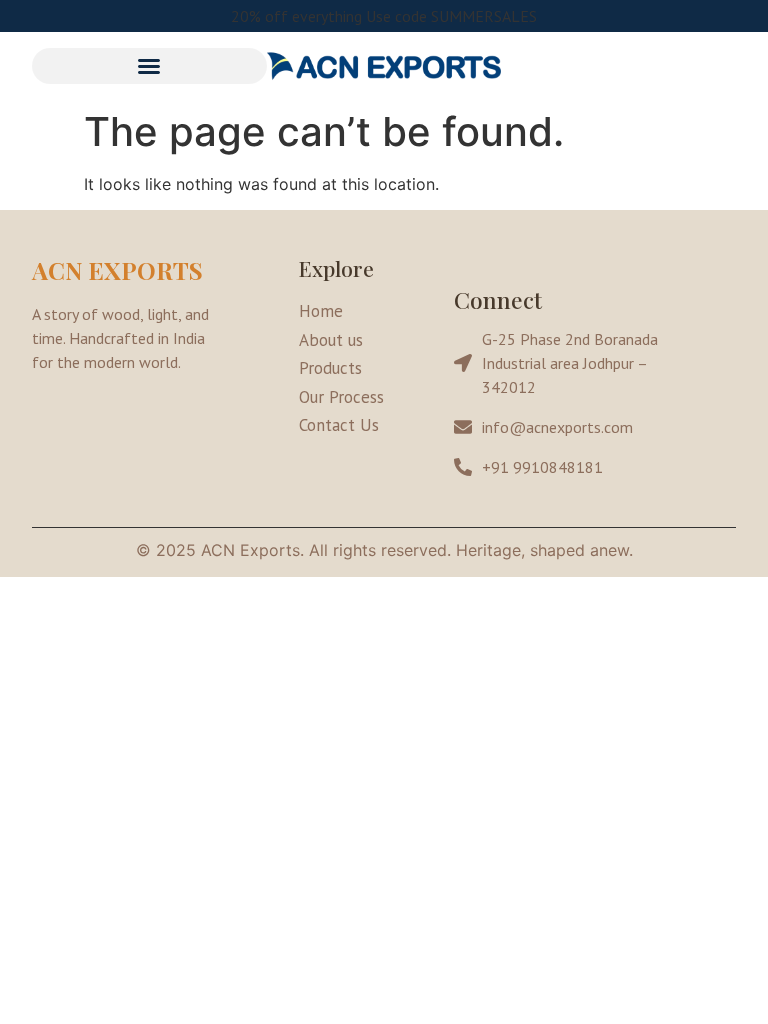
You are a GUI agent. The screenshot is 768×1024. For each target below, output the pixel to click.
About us (331, 340)
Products (330, 368)
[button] (149, 66)
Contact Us (339, 425)
